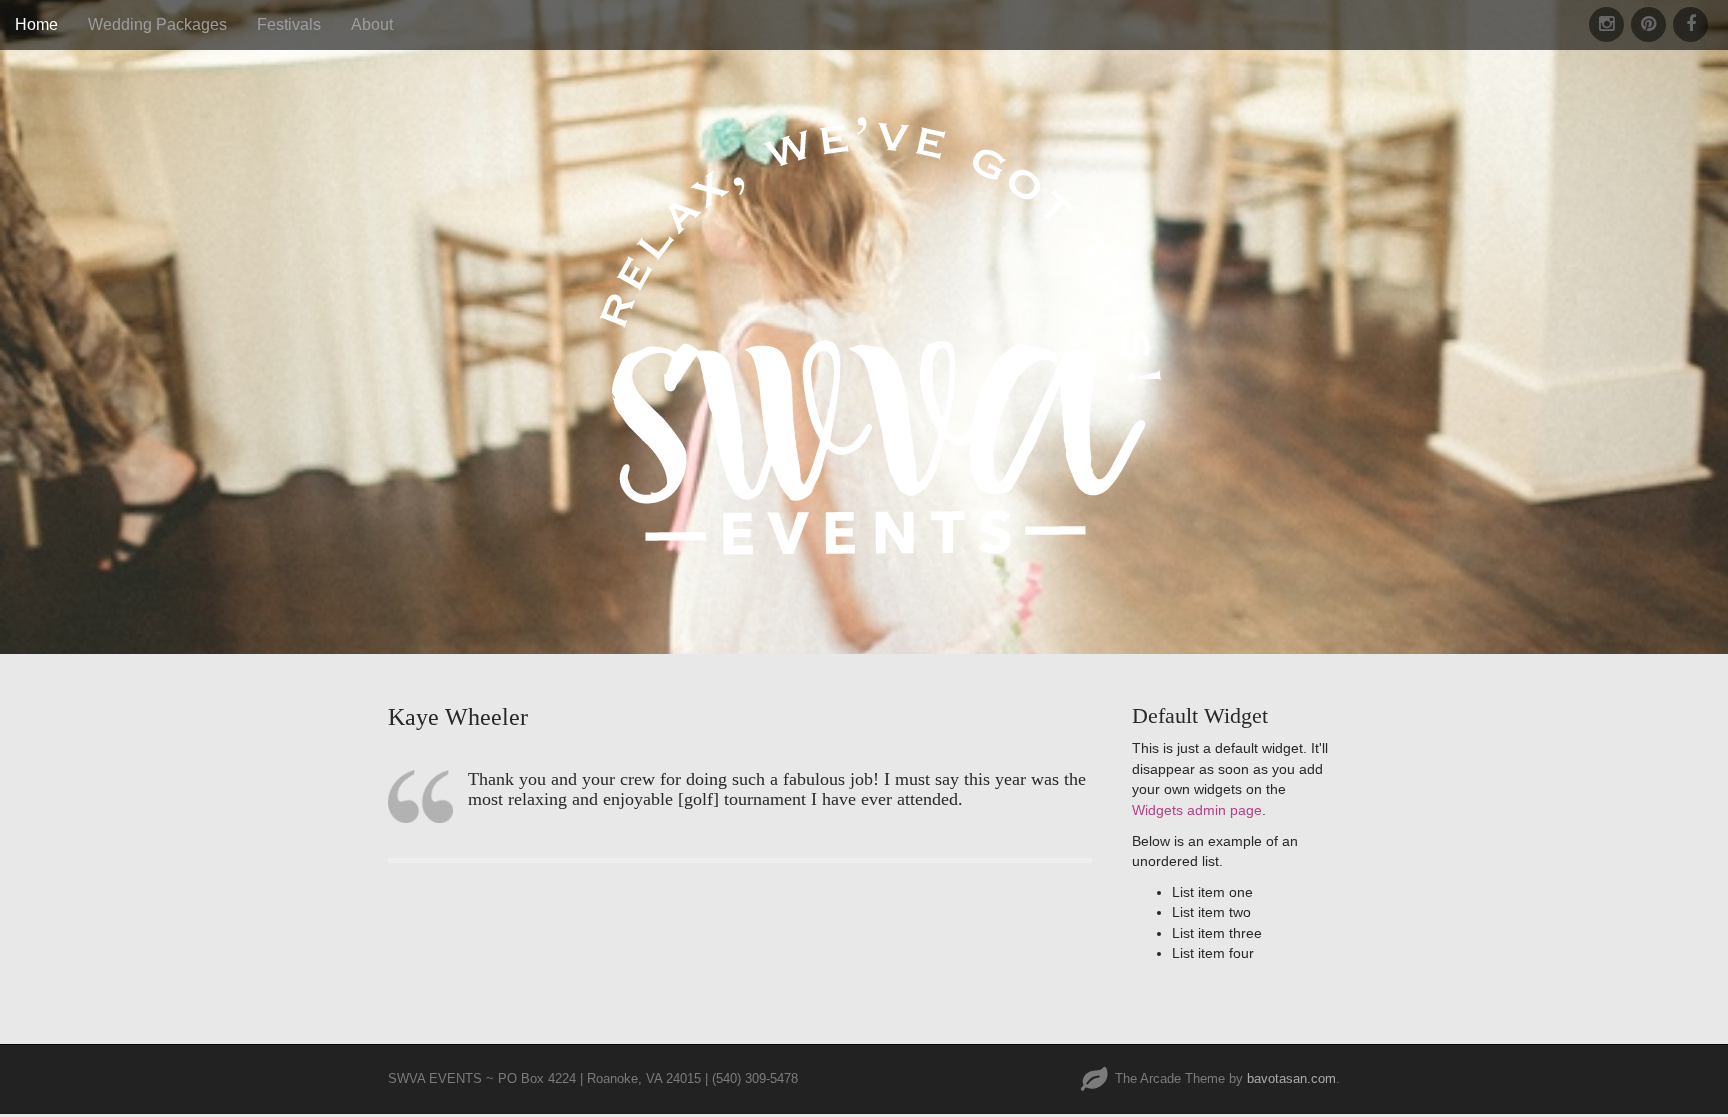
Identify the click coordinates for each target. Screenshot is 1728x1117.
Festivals (289, 24)
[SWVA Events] (864, 297)
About (372, 24)
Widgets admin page (1197, 810)
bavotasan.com (1291, 1078)
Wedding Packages (157, 24)
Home (36, 24)
